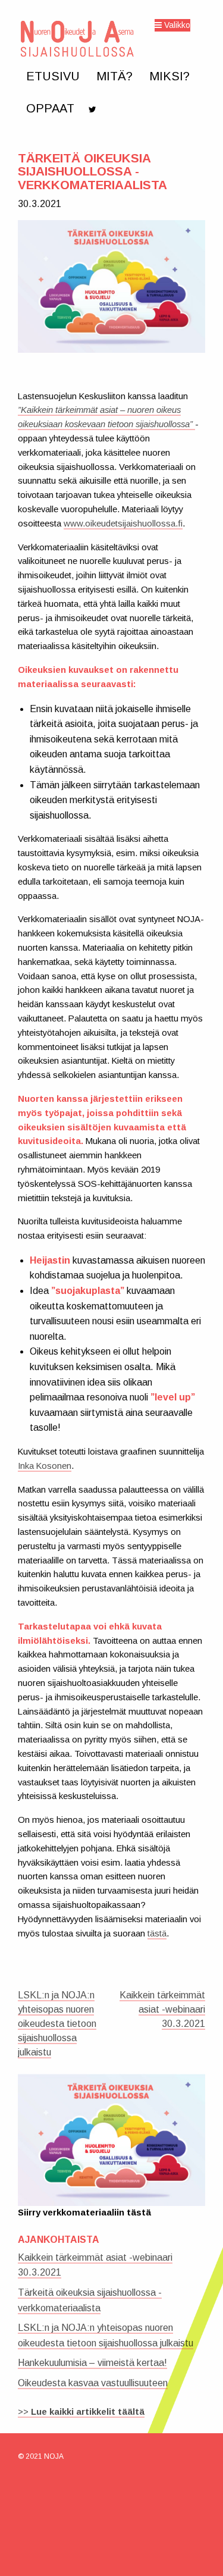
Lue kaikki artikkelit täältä (88, 2412)
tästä (157, 1933)
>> (24, 2412)
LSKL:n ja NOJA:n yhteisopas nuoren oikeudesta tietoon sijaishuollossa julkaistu (57, 2024)
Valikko (176, 25)
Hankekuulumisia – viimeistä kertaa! (92, 2363)
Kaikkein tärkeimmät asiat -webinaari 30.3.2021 (162, 2009)
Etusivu (53, 76)
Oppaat (50, 108)
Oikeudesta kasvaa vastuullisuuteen (93, 2383)
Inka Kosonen (45, 1466)
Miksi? (169, 76)
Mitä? (114, 76)
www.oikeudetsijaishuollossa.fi (123, 524)
